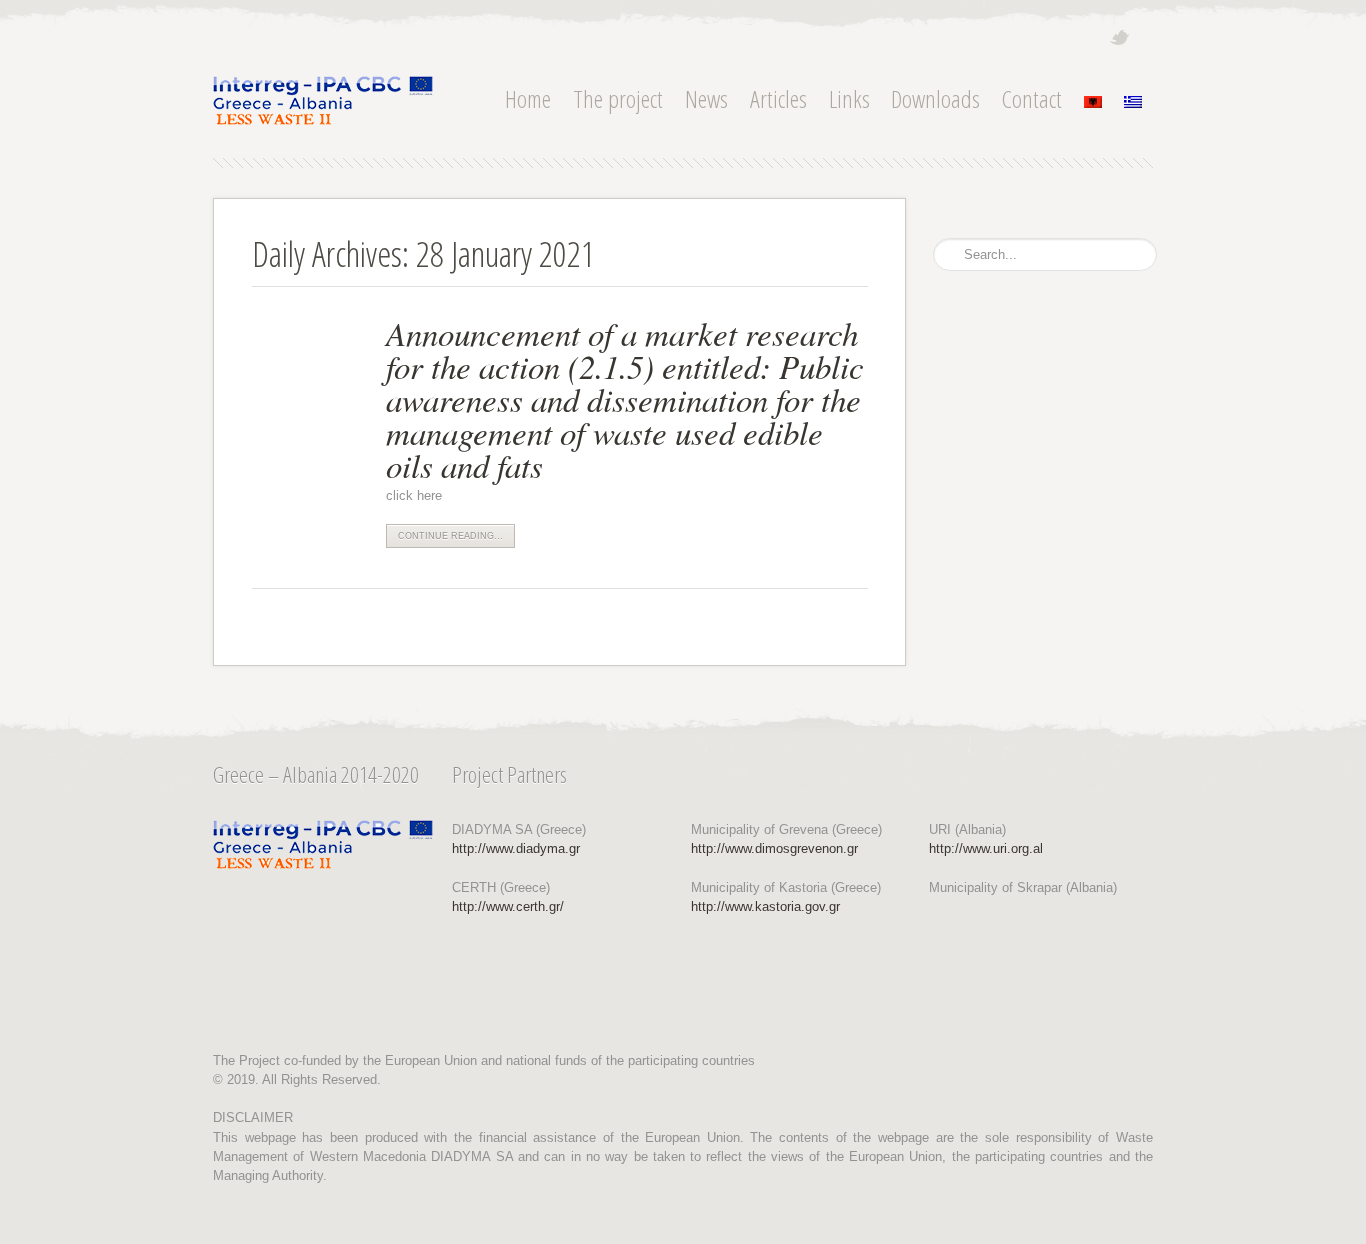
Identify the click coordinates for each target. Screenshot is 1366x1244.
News (706, 98)
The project (618, 98)
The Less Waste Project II (323, 100)
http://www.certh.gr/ (508, 906)
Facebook (1145, 38)
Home (528, 98)
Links (849, 98)
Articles (778, 98)
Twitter (1119, 37)
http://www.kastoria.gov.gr (765, 906)
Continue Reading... (450, 536)
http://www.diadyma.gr (516, 848)
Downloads (935, 98)
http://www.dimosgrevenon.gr (774, 848)
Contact (1032, 98)
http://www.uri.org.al (986, 848)
